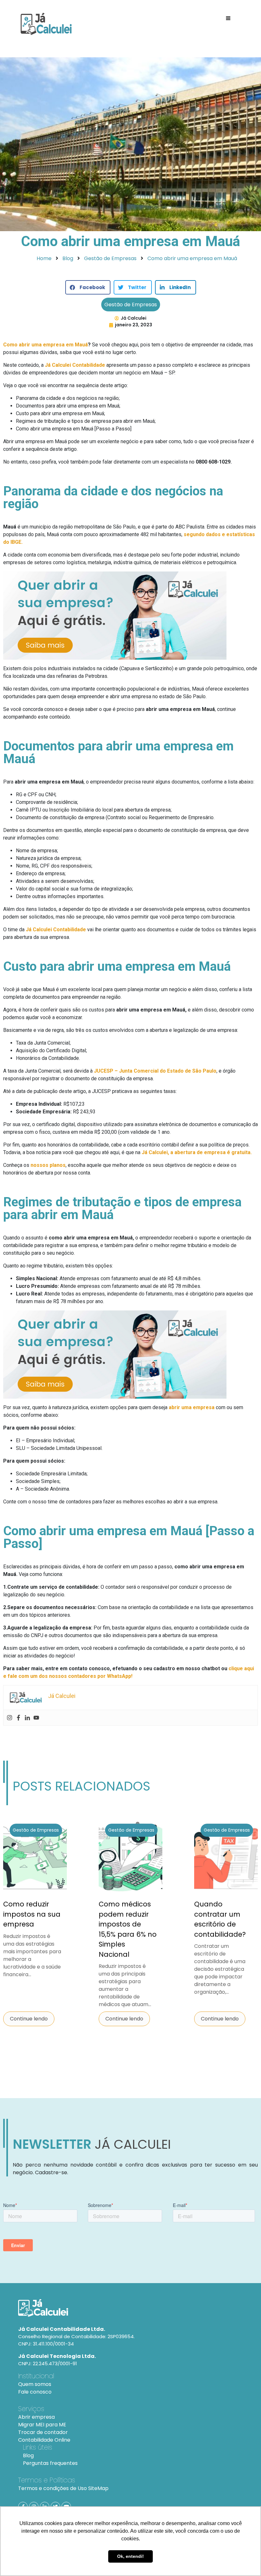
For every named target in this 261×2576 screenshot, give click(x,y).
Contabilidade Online (44, 2440)
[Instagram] (10, 1718)
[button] (88, 287)
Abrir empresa (36, 2417)
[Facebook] (18, 1718)
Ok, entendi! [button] (130, 2556)
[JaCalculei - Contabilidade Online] (130, 2308)
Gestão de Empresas (131, 305)
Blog (28, 2455)
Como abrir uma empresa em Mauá (46, 345)
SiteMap (98, 2488)
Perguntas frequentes (50, 2463)
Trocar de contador (43, 2432)
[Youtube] (36, 1718)
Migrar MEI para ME (42, 2425)
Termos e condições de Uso (53, 2488)
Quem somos (35, 2384)
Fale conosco (35, 2392)
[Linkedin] (27, 1718)
